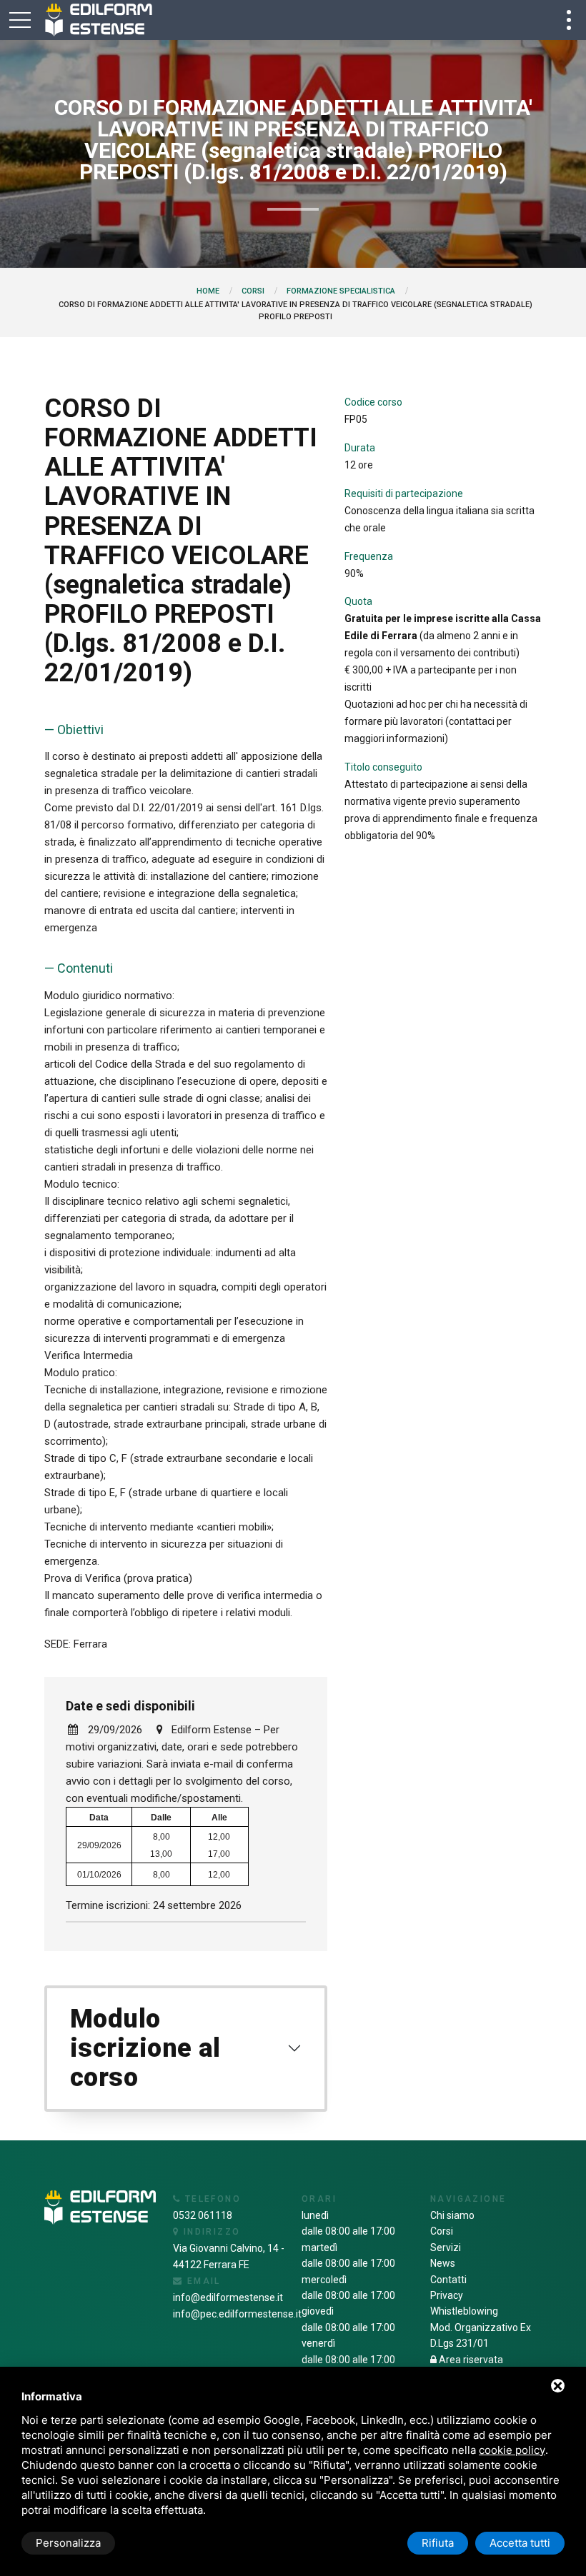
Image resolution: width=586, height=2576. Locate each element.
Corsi (253, 291)
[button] (186, 2049)
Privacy (447, 2295)
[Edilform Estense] (99, 20)
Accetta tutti (520, 2543)
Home (208, 291)
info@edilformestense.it (228, 2297)
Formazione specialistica (341, 291)
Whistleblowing (464, 2311)
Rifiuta (438, 2543)
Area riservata (470, 2360)
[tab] (186, 2049)
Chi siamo (452, 2215)
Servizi (446, 2247)
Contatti (448, 2280)
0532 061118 (203, 2215)
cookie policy (512, 2450)
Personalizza (68, 2543)
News (443, 2263)
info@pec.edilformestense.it (237, 2314)
